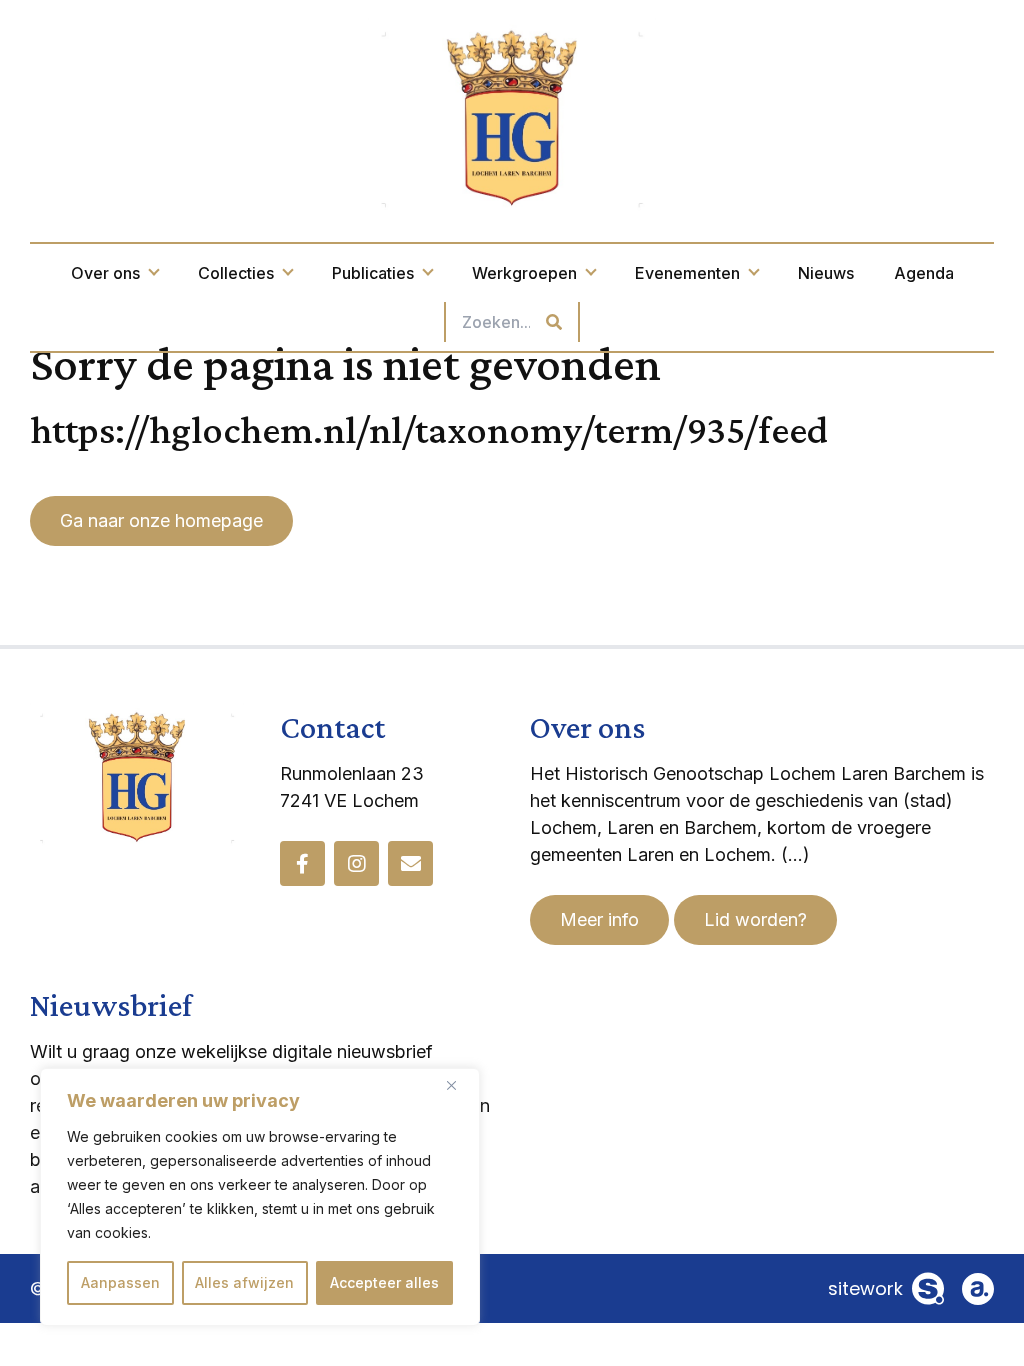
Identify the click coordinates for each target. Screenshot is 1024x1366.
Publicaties (373, 273)
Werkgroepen (524, 273)
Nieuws (826, 273)
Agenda (924, 273)
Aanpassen (120, 1282)
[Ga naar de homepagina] (512, 116)
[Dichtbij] (459, 1085)
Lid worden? (755, 919)
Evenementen (687, 273)
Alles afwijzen (244, 1282)
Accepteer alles (384, 1282)
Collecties (236, 273)
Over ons (105, 273)
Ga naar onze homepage (161, 520)
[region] (260, 1197)
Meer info (599, 919)
